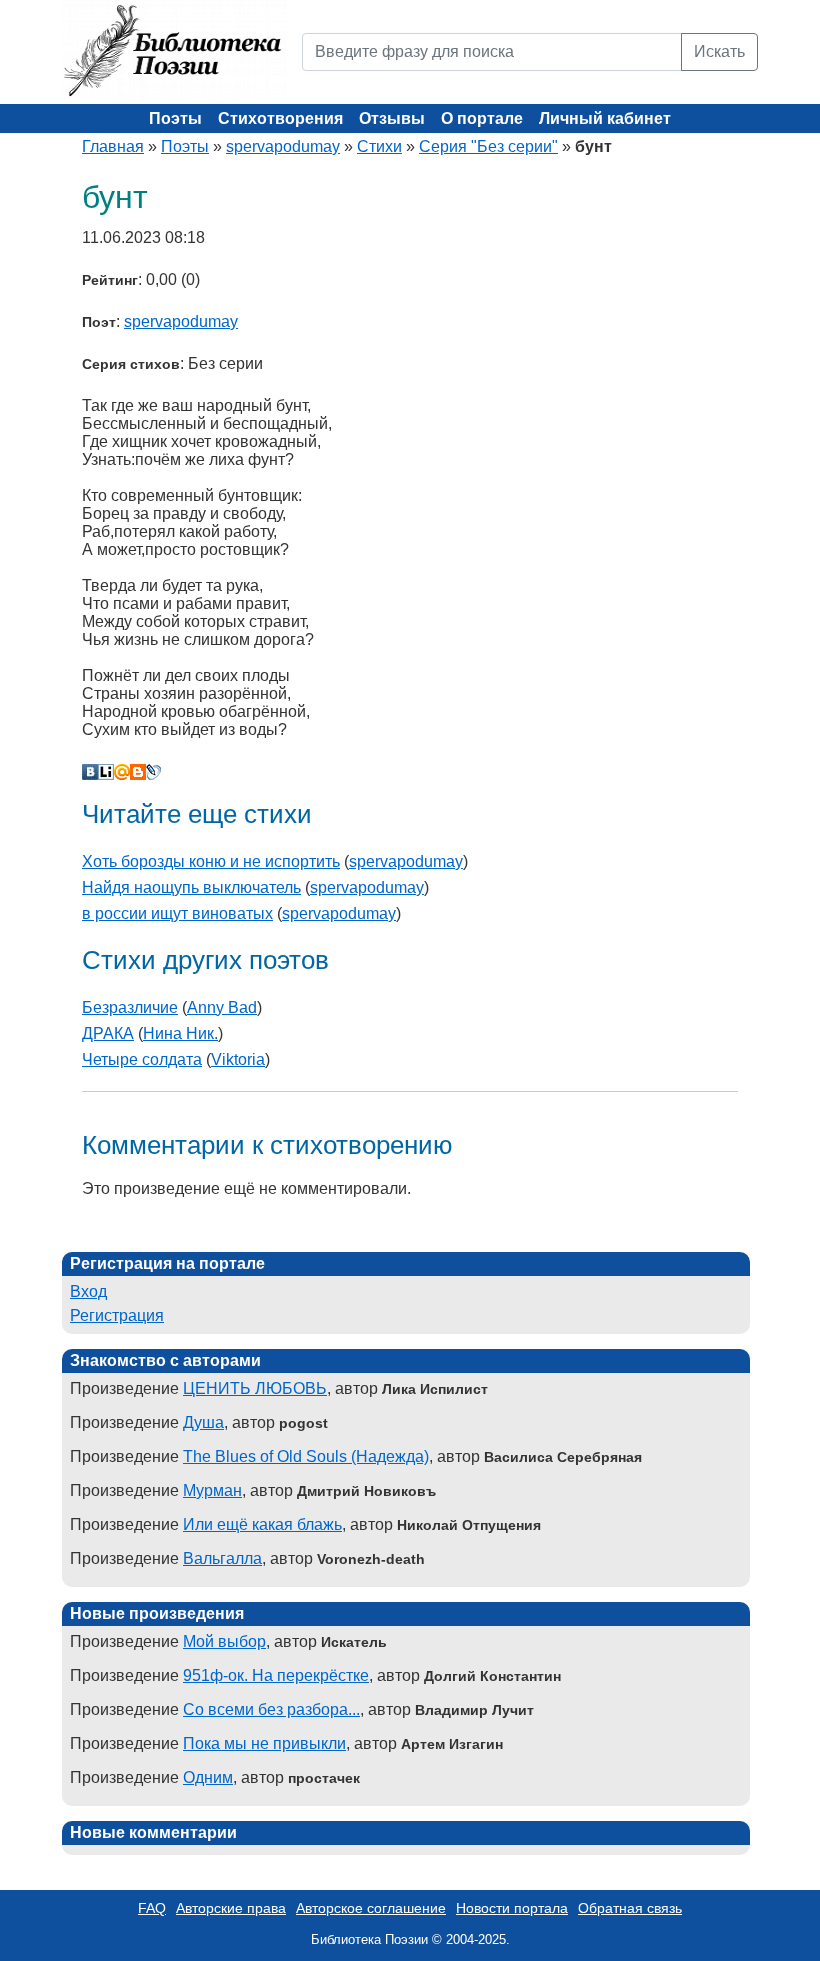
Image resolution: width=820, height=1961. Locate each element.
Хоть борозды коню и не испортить (211, 861)
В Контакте (90, 772)
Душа (203, 1422)
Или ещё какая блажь (262, 1524)
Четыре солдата (142, 1059)
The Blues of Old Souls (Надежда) (306, 1456)
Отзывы (392, 118)
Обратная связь (630, 1908)
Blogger (138, 772)
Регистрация (117, 1315)
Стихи (379, 146)
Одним (208, 1777)
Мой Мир (122, 772)
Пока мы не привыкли (264, 1743)
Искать (719, 51)
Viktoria (238, 1059)
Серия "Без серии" (488, 146)
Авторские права (231, 1908)
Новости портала (512, 1908)
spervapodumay (283, 146)
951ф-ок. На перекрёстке (276, 1675)
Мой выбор (224, 1641)
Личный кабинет (605, 118)
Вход (88, 1291)
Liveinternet (106, 772)
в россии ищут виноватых (177, 913)
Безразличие (130, 1007)
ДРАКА (108, 1033)
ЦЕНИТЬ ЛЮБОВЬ (255, 1388)
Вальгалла (222, 1558)
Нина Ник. (180, 1033)
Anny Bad (222, 1007)
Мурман (212, 1490)
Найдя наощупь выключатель (191, 887)
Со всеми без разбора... (271, 1709)
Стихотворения (280, 118)
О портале (482, 118)
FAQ (152, 1908)
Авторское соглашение (371, 1908)
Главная (113, 146)
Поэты (175, 118)
